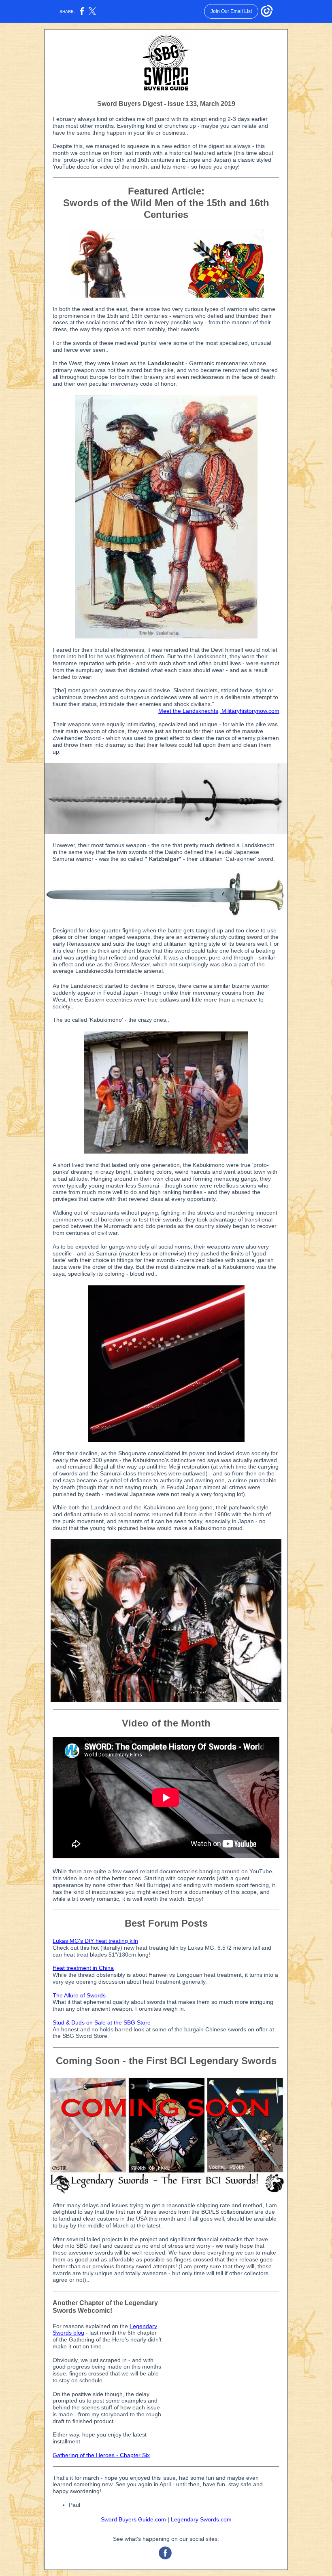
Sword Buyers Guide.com (133, 2519)
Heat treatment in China (83, 1968)
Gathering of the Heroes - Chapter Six (101, 2455)
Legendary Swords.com (201, 2519)
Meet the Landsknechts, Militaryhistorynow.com (219, 711)
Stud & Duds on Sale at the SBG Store (102, 2022)
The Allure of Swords (79, 1995)
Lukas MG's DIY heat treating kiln (95, 1941)
